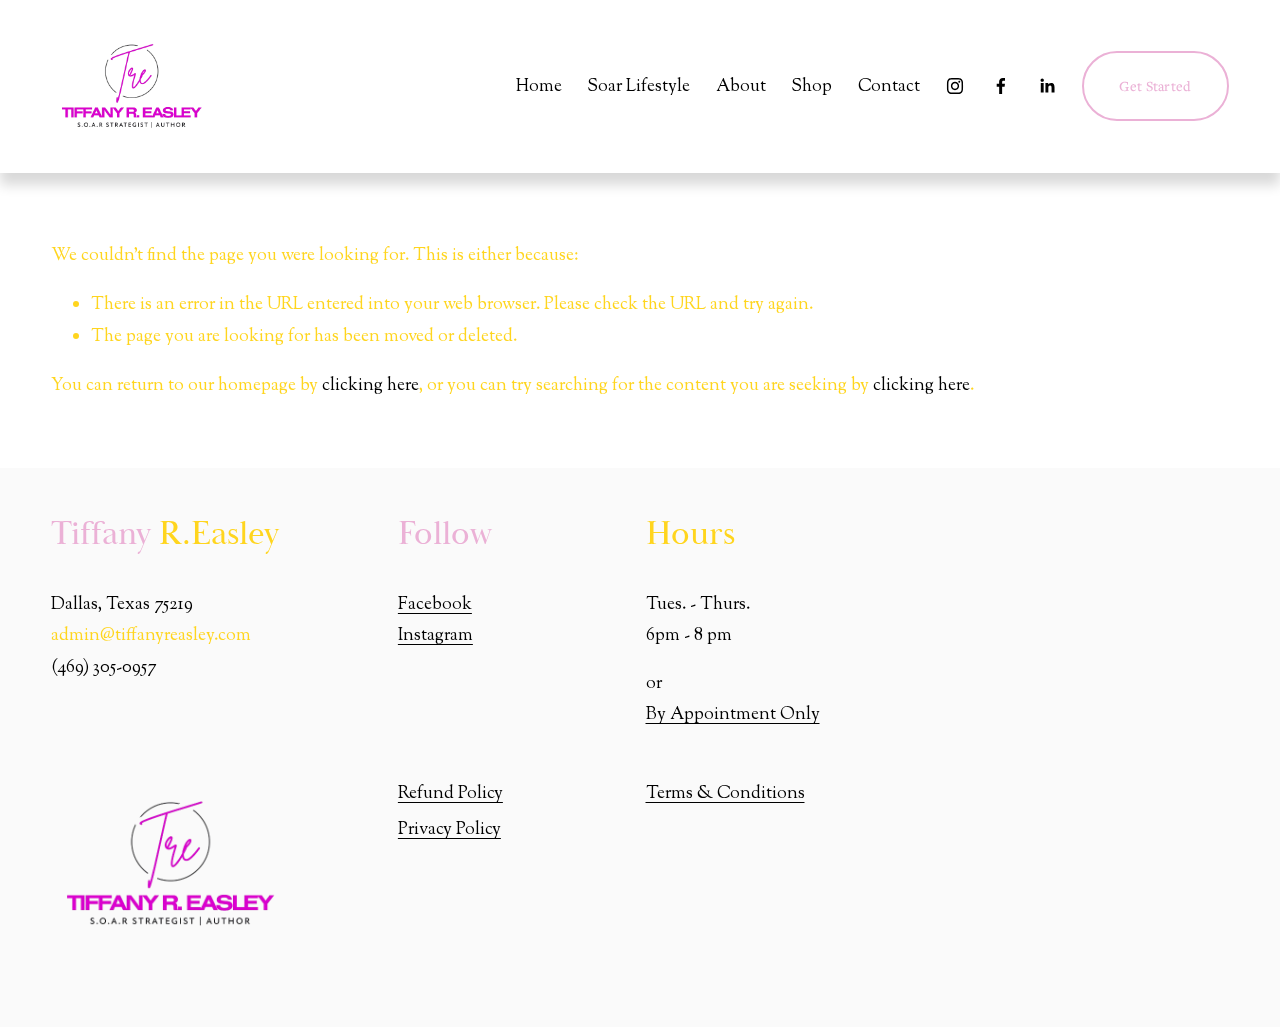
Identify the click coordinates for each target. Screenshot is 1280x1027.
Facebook (435, 604)
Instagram (435, 635)
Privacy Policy (449, 829)
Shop (811, 86)
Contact (889, 86)
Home (539, 86)
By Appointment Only (733, 714)
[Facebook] (1001, 86)
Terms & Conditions (725, 793)
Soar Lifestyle (638, 86)
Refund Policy (450, 793)
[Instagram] (955, 86)
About (741, 86)
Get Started (1155, 86)
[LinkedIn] (1047, 86)
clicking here (370, 385)
